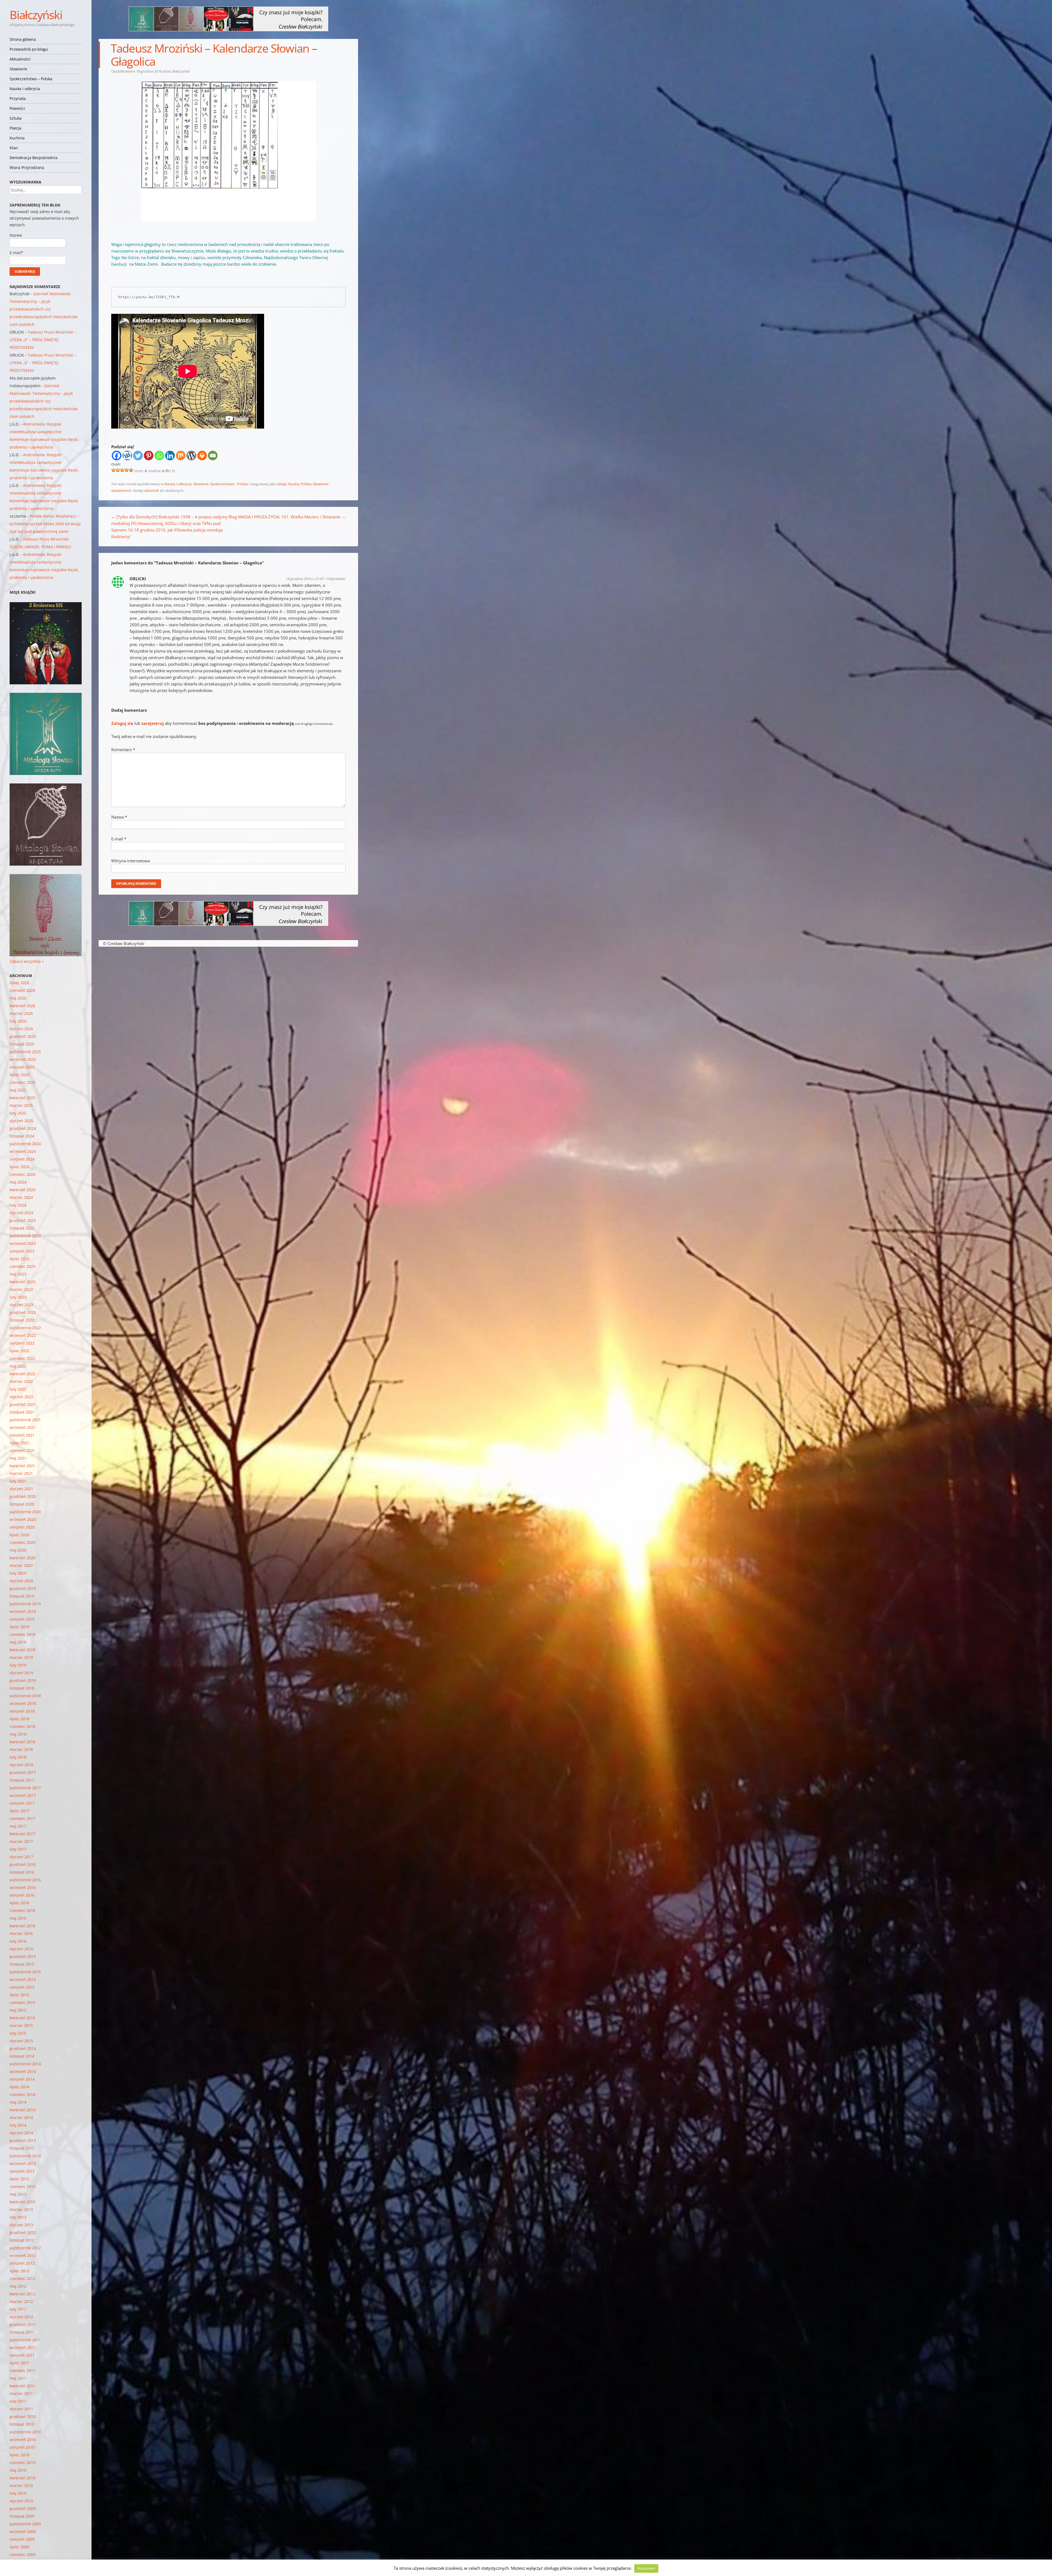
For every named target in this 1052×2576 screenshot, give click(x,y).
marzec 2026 (21, 1013)
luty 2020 (18, 1573)
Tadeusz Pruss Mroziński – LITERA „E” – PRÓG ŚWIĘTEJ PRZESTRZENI (43, 340)
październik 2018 (25, 1696)
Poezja (15, 128)
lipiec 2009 (19, 2547)
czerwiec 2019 (22, 1634)
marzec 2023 (21, 1289)
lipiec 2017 (19, 1811)
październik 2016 (25, 1880)
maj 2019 (18, 1642)
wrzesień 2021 (23, 1427)
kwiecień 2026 (22, 1006)
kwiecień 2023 (22, 1282)
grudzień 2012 (23, 2232)
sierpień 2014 (22, 2079)
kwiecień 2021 (22, 1466)
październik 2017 (25, 1788)
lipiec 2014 (19, 2087)
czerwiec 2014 (22, 2094)
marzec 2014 (21, 2117)
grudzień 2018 (23, 1680)
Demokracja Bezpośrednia (34, 158)
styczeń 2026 (21, 1029)
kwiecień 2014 (22, 2110)
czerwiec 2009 (22, 2555)
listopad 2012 (22, 2240)
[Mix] (181, 456)
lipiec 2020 (19, 1535)
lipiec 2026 (19, 983)
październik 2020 (25, 1512)
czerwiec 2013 (22, 2186)
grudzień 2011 (23, 2324)
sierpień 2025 (22, 1067)
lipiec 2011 (19, 2363)
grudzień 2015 (23, 1956)
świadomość (121, 490)
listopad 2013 (22, 2148)
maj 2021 (18, 1458)
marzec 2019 (21, 1657)
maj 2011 (18, 2378)
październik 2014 (25, 2064)
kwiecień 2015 (22, 2018)
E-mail (119, 839)
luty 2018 (18, 1757)
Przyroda (18, 98)
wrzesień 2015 (23, 1979)
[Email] (213, 456)
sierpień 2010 (22, 2447)
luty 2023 (18, 1297)
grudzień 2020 (23, 1496)
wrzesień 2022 (23, 1335)
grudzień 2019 (23, 1588)
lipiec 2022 (19, 1351)
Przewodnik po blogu (29, 49)
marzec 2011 (21, 2393)
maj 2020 (18, 1550)
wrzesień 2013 (23, 2163)
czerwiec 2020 (22, 1542)
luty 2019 (18, 1665)
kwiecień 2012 (22, 2294)
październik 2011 (25, 2340)
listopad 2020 (22, 1504)
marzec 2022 (21, 1381)
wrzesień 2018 (23, 1703)
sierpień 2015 (22, 1987)
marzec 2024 (21, 1197)
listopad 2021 (22, 1412)
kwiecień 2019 (22, 1650)
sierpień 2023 (22, 1251)
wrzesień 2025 (23, 1059)
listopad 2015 (22, 1964)
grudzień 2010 (23, 2416)
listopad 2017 (22, 1780)
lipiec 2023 (19, 1259)
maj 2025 (18, 1090)
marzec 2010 (21, 2485)
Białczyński (36, 15)
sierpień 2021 (22, 1435)
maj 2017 (18, 1826)
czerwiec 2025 (22, 1082)
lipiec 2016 (19, 1903)
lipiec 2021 (19, 1443)
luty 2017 (18, 1849)
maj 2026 (18, 998)
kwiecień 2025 (22, 1098)
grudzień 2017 (23, 1772)
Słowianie (18, 69)
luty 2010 (18, 2493)
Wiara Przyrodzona (27, 167)
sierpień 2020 (22, 1527)
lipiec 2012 (19, 2271)
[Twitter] (138, 456)
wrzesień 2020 (23, 1519)
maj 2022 (18, 1366)
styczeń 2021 (21, 1489)
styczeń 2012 (21, 2317)
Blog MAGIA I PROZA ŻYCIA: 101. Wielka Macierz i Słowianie (287, 517)
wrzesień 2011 (23, 2347)
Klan (14, 148)
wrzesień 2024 (23, 1151)
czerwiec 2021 (22, 1450)
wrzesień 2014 (23, 2071)
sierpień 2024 (22, 1159)
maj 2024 (18, 1182)
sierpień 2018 (22, 1711)
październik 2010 (25, 2432)
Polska (306, 484)
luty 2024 (18, 1205)
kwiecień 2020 (22, 1558)
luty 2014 (18, 2125)
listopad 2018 (22, 1688)
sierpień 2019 (22, 1619)
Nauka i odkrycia (25, 89)
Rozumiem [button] (646, 2568)
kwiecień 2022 (22, 1374)
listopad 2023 (22, 1228)
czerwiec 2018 (22, 1726)
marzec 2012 (21, 2301)
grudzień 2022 (23, 1312)
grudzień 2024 (23, 1128)
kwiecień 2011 (22, 2386)
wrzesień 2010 (23, 2439)
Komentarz (123, 749)
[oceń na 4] (127, 470)
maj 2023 (18, 1274)
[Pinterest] (149, 456)
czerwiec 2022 (22, 1358)
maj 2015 (18, 2010)
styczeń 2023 (21, 1305)
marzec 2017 (21, 1841)
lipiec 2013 (19, 2179)
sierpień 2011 (22, 2355)
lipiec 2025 (19, 1075)
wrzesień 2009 (23, 2532)
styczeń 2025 (21, 1121)
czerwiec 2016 (22, 1910)
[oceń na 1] (113, 470)
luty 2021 (18, 1481)
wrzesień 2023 (23, 1243)
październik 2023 (25, 1236)
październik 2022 (25, 1328)
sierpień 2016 (22, 1895)
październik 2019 (25, 1604)
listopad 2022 (22, 1320)
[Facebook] (117, 456)
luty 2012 (18, 2309)
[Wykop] (127, 456)
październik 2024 (25, 1144)
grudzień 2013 (23, 2140)
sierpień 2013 (22, 2171)
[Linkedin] (170, 456)
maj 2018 (18, 1734)
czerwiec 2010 (22, 2462)
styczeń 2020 (21, 1581)
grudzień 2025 (23, 1036)
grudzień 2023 (23, 1220)
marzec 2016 (21, 1933)
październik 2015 (25, 1972)
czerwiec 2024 (22, 1174)
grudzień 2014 (23, 2048)
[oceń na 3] (122, 470)
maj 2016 (18, 1918)
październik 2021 (25, 1420)
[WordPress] (191, 456)
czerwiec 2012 (22, 2278)
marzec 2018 (21, 1749)
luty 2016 (18, 1941)
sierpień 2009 (22, 2539)
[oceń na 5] (131, 470)
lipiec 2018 (19, 1719)
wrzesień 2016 (23, 1887)
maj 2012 (18, 2286)
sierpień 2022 (22, 1343)
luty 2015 (18, 2033)
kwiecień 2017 (22, 1834)
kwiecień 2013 (22, 2202)
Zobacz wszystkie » (27, 961)
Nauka (294, 484)
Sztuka (16, 118)
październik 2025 (25, 1052)
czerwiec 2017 (22, 1818)
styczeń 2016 (21, 1949)
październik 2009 (25, 2524)
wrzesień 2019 (23, 1611)
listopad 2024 (22, 1136)
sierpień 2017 (22, 1803)
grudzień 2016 (23, 1864)
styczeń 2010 (21, 2501)
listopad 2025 (22, 1044)
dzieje (282, 484)
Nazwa (119, 817)
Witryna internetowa (131, 861)
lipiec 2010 (19, 2455)
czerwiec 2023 (22, 1266)
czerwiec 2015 (22, 2002)
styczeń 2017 (21, 1857)
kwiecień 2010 (22, 2478)
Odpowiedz (336, 579)
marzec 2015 (21, 2025)
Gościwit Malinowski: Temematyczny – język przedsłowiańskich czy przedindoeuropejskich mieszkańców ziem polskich (44, 309)
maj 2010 (18, 2470)
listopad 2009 (22, 2516)
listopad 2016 (22, 1872)
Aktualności (20, 59)
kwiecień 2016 (22, 1926)
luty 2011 (18, 2401)
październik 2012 (25, 2248)
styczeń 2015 (21, 2041)
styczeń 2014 (21, 2133)
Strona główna (23, 39)
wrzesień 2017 (23, 1795)
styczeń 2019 (21, 1673)
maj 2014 (18, 2102)
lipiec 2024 (19, 1167)
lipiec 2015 (19, 1995)
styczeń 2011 (21, 2409)
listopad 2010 (22, 2424)
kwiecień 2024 (22, 1190)
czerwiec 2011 (22, 2370)
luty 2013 (18, 2217)
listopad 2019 (22, 1596)
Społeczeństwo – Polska (31, 79)
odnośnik (151, 490)
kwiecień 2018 (22, 1742)
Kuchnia (17, 138)
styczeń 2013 (21, 2225)
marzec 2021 (21, 1473)
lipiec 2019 (19, 1627)
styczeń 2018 (21, 1765)
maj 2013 (18, 2194)
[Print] (202, 456)
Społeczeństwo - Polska (229, 484)
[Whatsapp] (159, 456)
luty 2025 (18, 1113)
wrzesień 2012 (23, 2255)
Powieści (17, 108)
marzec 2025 (21, 1105)
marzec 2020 (21, 1565)
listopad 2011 (22, 2332)
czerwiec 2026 (22, 990)
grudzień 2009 (23, 2508)
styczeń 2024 (21, 1213)
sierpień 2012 (22, 2263)
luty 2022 (18, 1389)
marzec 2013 (21, 2209)
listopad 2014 (22, 2056)
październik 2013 (25, 2156)
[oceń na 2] (118, 470)
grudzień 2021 (23, 1404)
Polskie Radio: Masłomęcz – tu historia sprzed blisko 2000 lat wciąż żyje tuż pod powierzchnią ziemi (45, 524)
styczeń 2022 (21, 1397)
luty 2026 (18, 1021)
